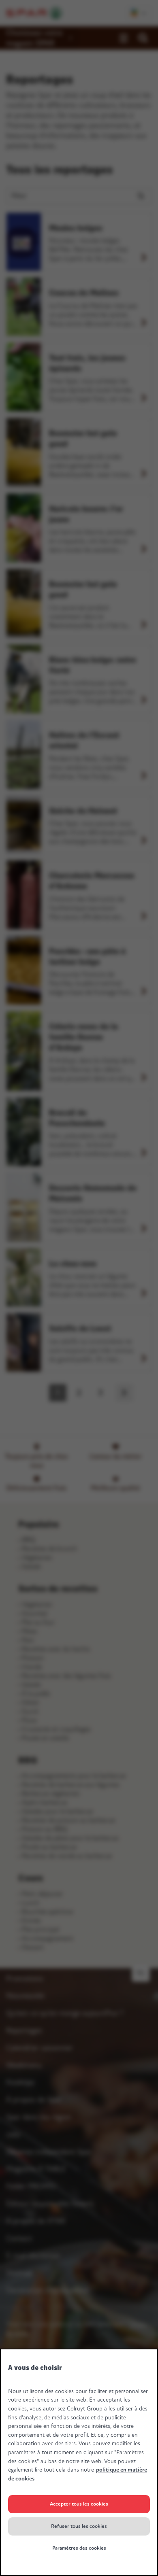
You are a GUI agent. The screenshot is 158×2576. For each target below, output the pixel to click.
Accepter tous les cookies (79, 2504)
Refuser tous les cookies (79, 2526)
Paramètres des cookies (79, 2548)
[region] (79, 2462)
